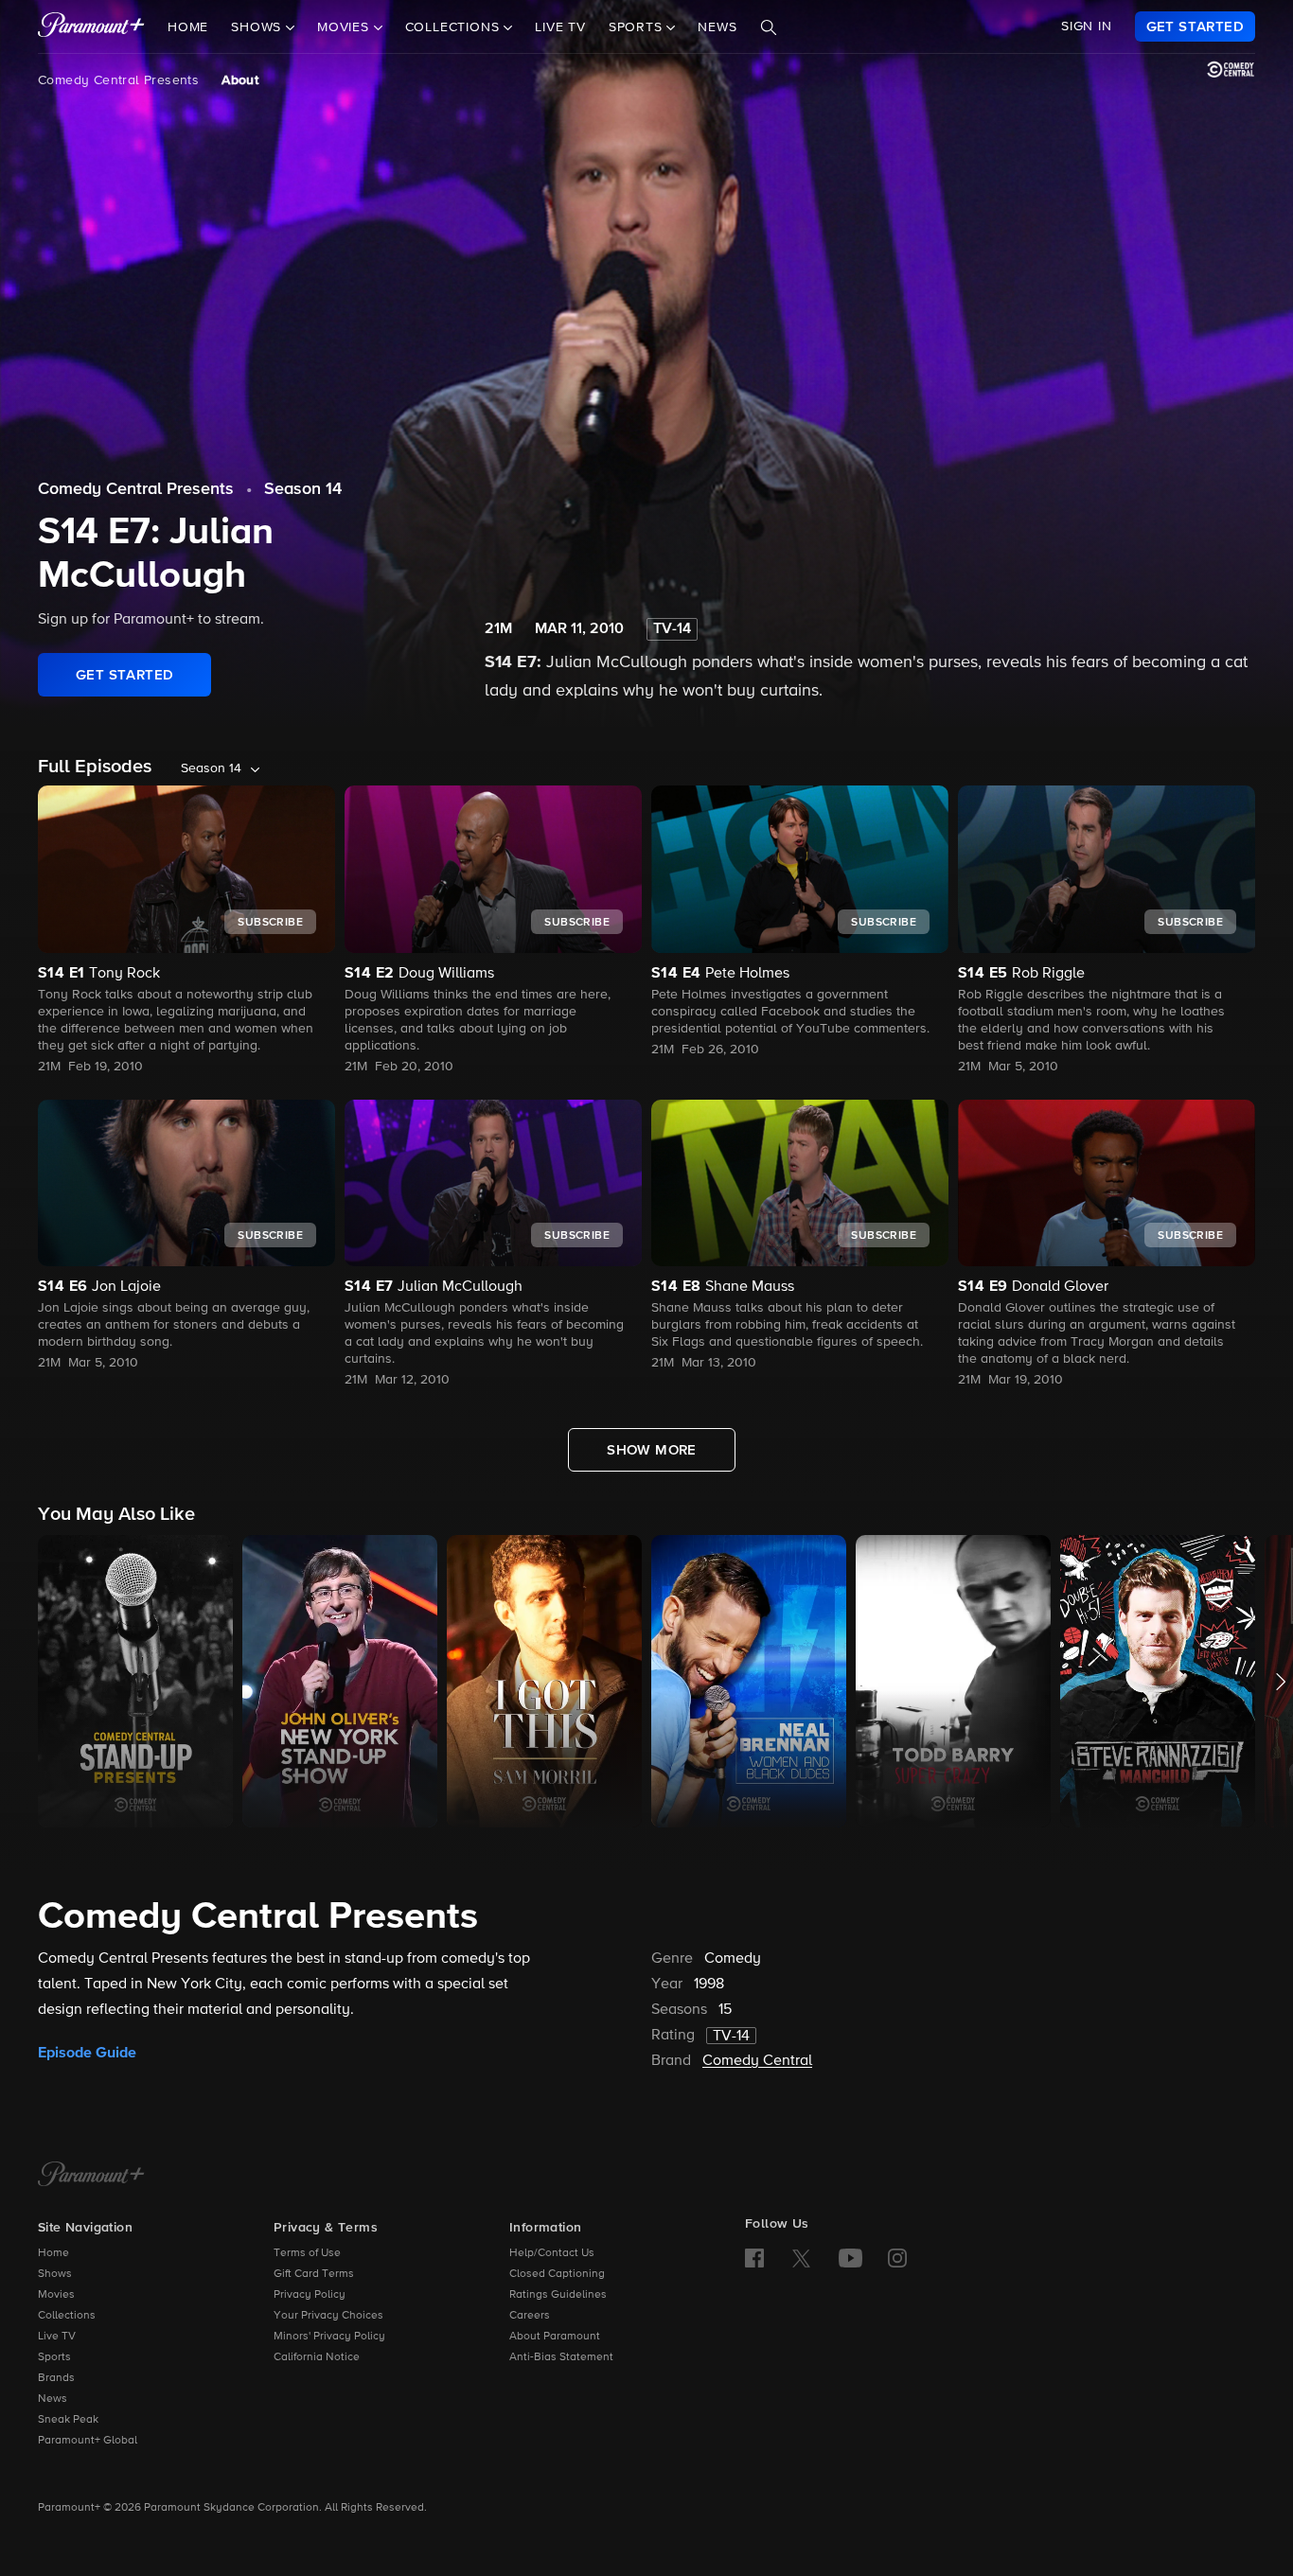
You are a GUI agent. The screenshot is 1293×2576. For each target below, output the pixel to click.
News (717, 27)
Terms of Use (307, 2253)
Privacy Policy (310, 2295)
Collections (67, 2316)
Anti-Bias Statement (561, 2357)
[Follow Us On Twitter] (801, 2257)
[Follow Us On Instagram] (897, 2258)
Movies (56, 2295)
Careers (530, 2316)
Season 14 (303, 489)
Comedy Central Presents (118, 80)
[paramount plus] (91, 26)
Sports (54, 2357)
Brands (56, 2378)
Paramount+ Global (88, 2441)
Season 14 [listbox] (211, 768)
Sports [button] (638, 27)
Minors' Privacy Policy (329, 2337)
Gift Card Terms (314, 2274)
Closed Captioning (557, 2274)
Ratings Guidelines (558, 2295)
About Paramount (555, 2337)
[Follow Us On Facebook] (754, 2258)
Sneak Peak (68, 2420)
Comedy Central (757, 2061)
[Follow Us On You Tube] (850, 2258)
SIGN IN (1087, 26)
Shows (55, 2274)
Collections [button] (455, 27)
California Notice (317, 2357)
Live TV (560, 27)
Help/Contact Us (552, 2253)
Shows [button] (258, 27)
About (240, 80)
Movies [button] (345, 27)
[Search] (769, 27)
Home (188, 27)
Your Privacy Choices (328, 2316)
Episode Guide (87, 2053)
